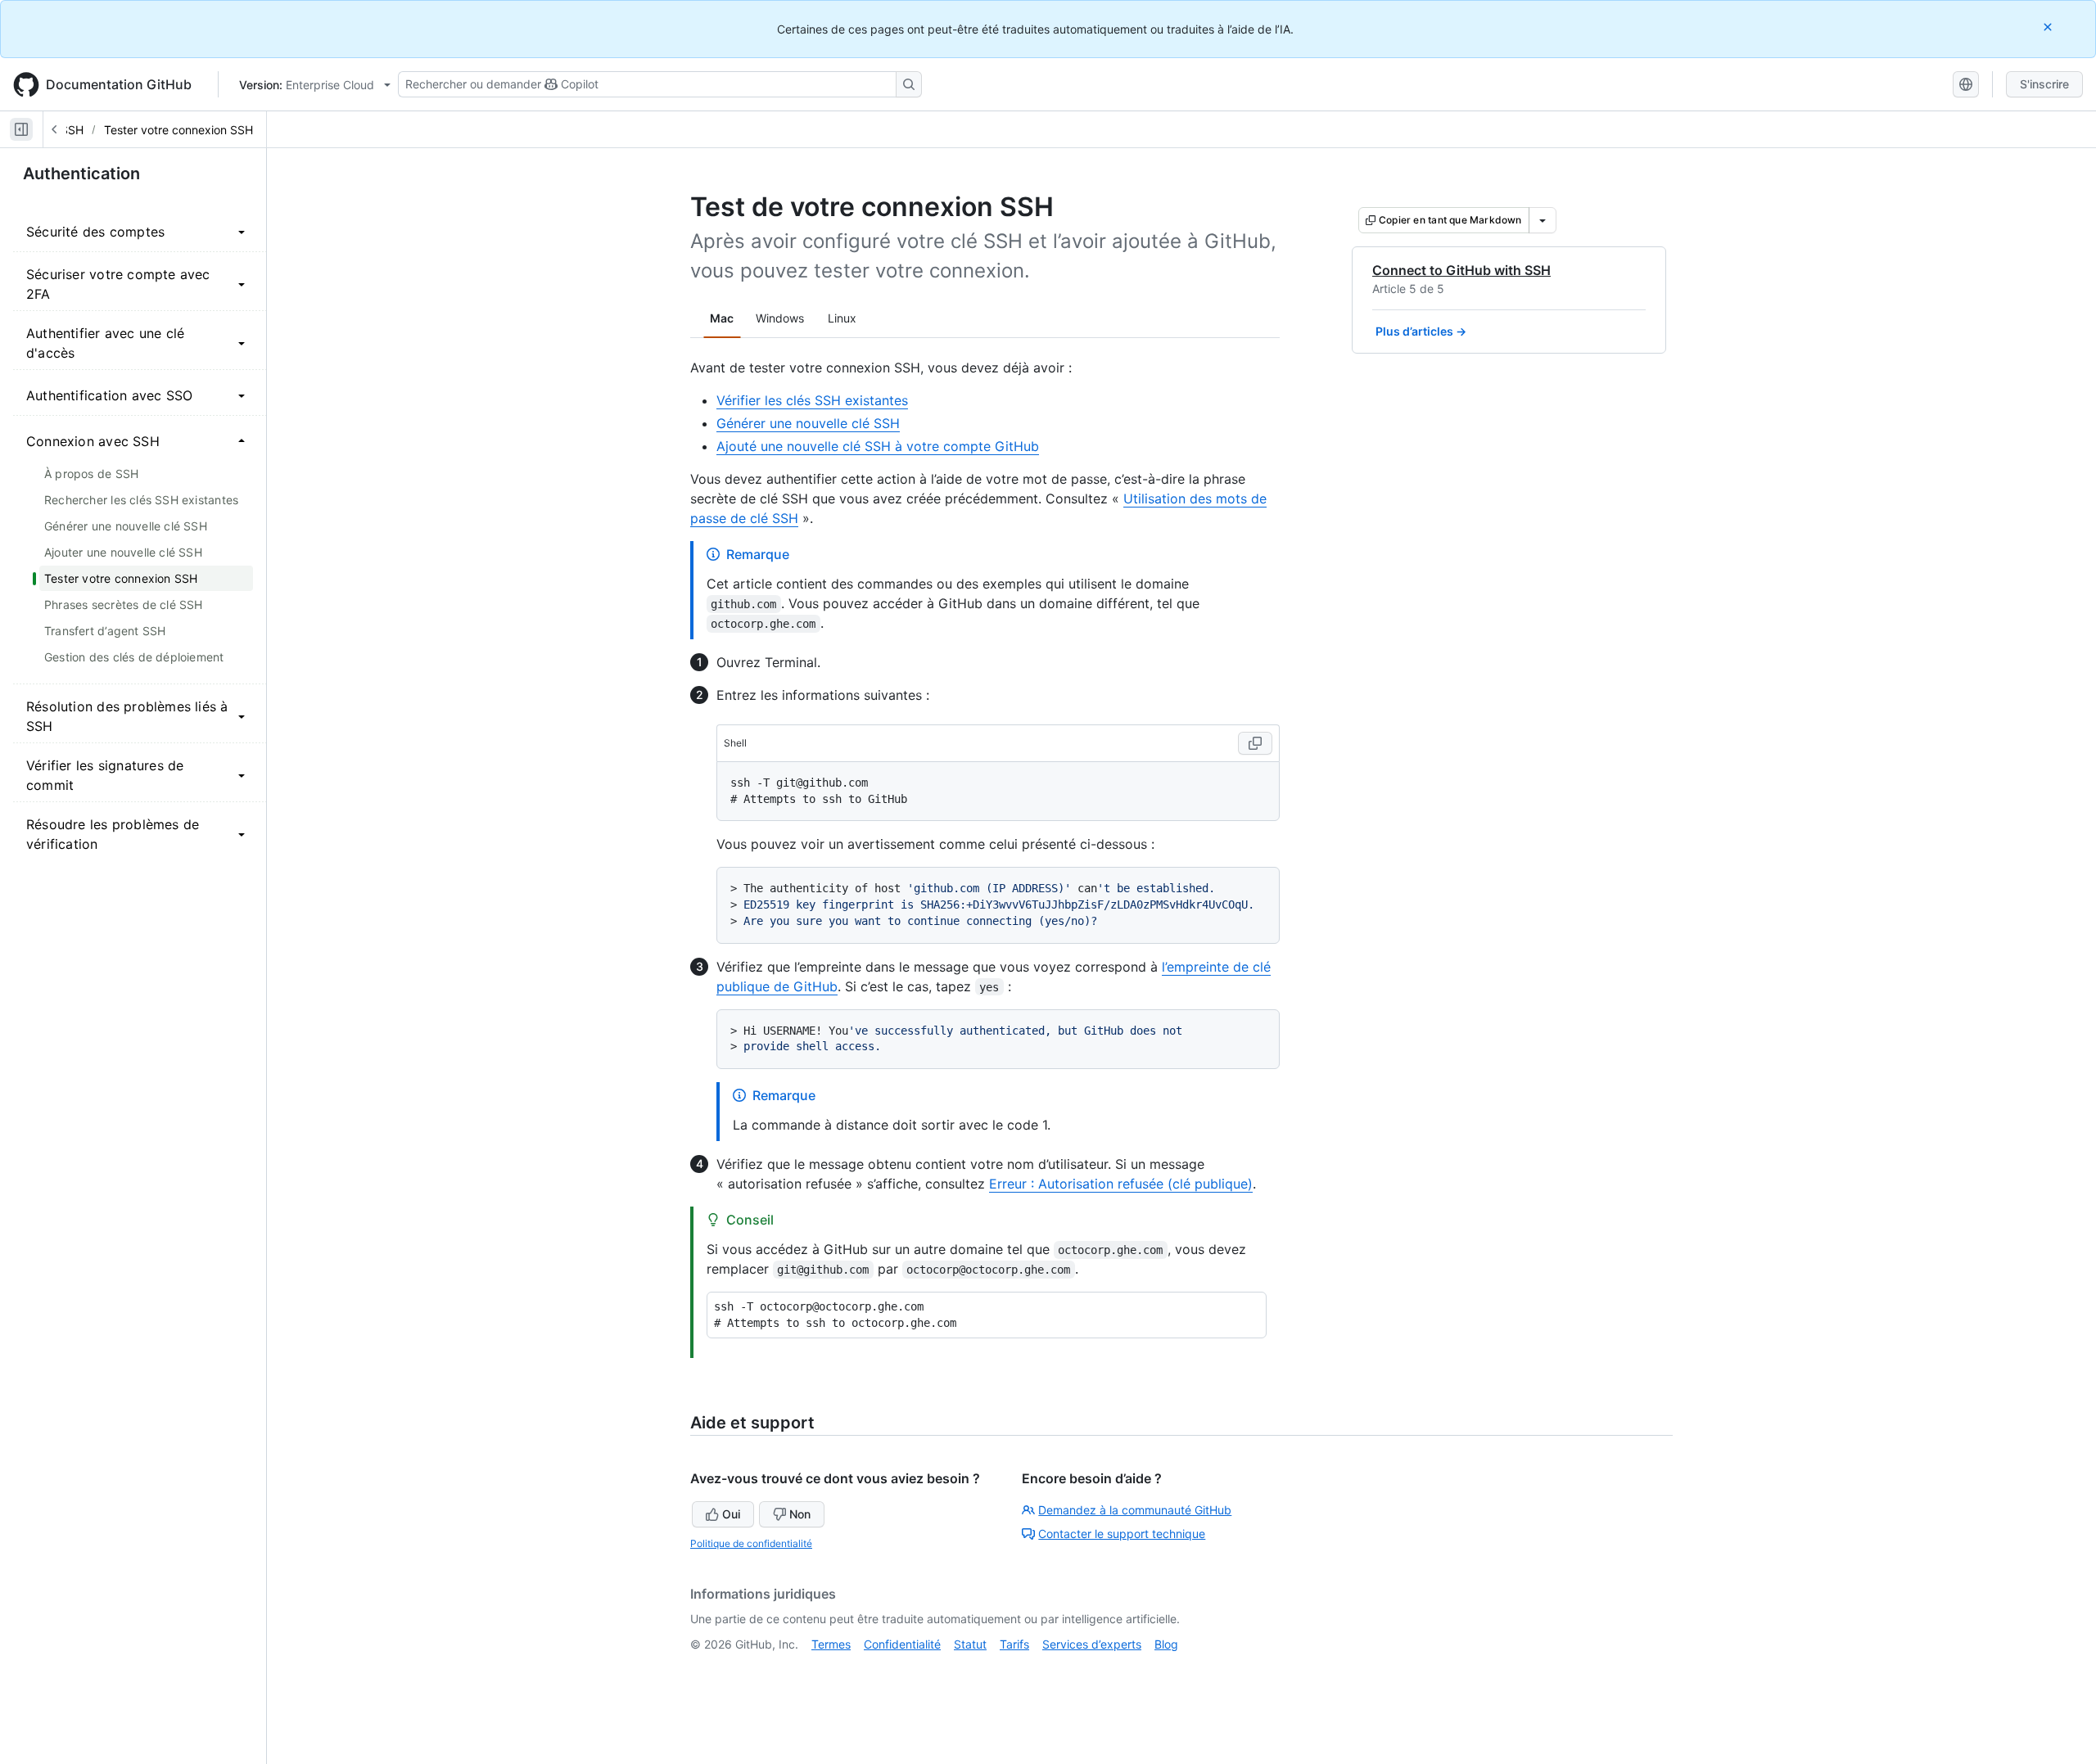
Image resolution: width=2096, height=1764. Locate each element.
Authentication (81, 174)
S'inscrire (2044, 84)
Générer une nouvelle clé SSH (808, 423)
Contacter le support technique (1122, 1534)
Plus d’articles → (1421, 331)
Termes (831, 1644)
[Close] (2049, 27)
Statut (970, 1644)
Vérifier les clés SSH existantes (812, 400)
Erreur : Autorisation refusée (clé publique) (1121, 1184)
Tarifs (1014, 1644)
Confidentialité (902, 1644)
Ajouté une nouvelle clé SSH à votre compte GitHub (878, 446)
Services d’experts (1092, 1644)
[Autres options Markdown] (1543, 220)
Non (800, 1514)
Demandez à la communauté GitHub (1135, 1510)
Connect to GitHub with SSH (1461, 270)
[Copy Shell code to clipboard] (1255, 743)
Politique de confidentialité (751, 1543)
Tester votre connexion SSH (178, 130)
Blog (1166, 1644)
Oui (731, 1514)
